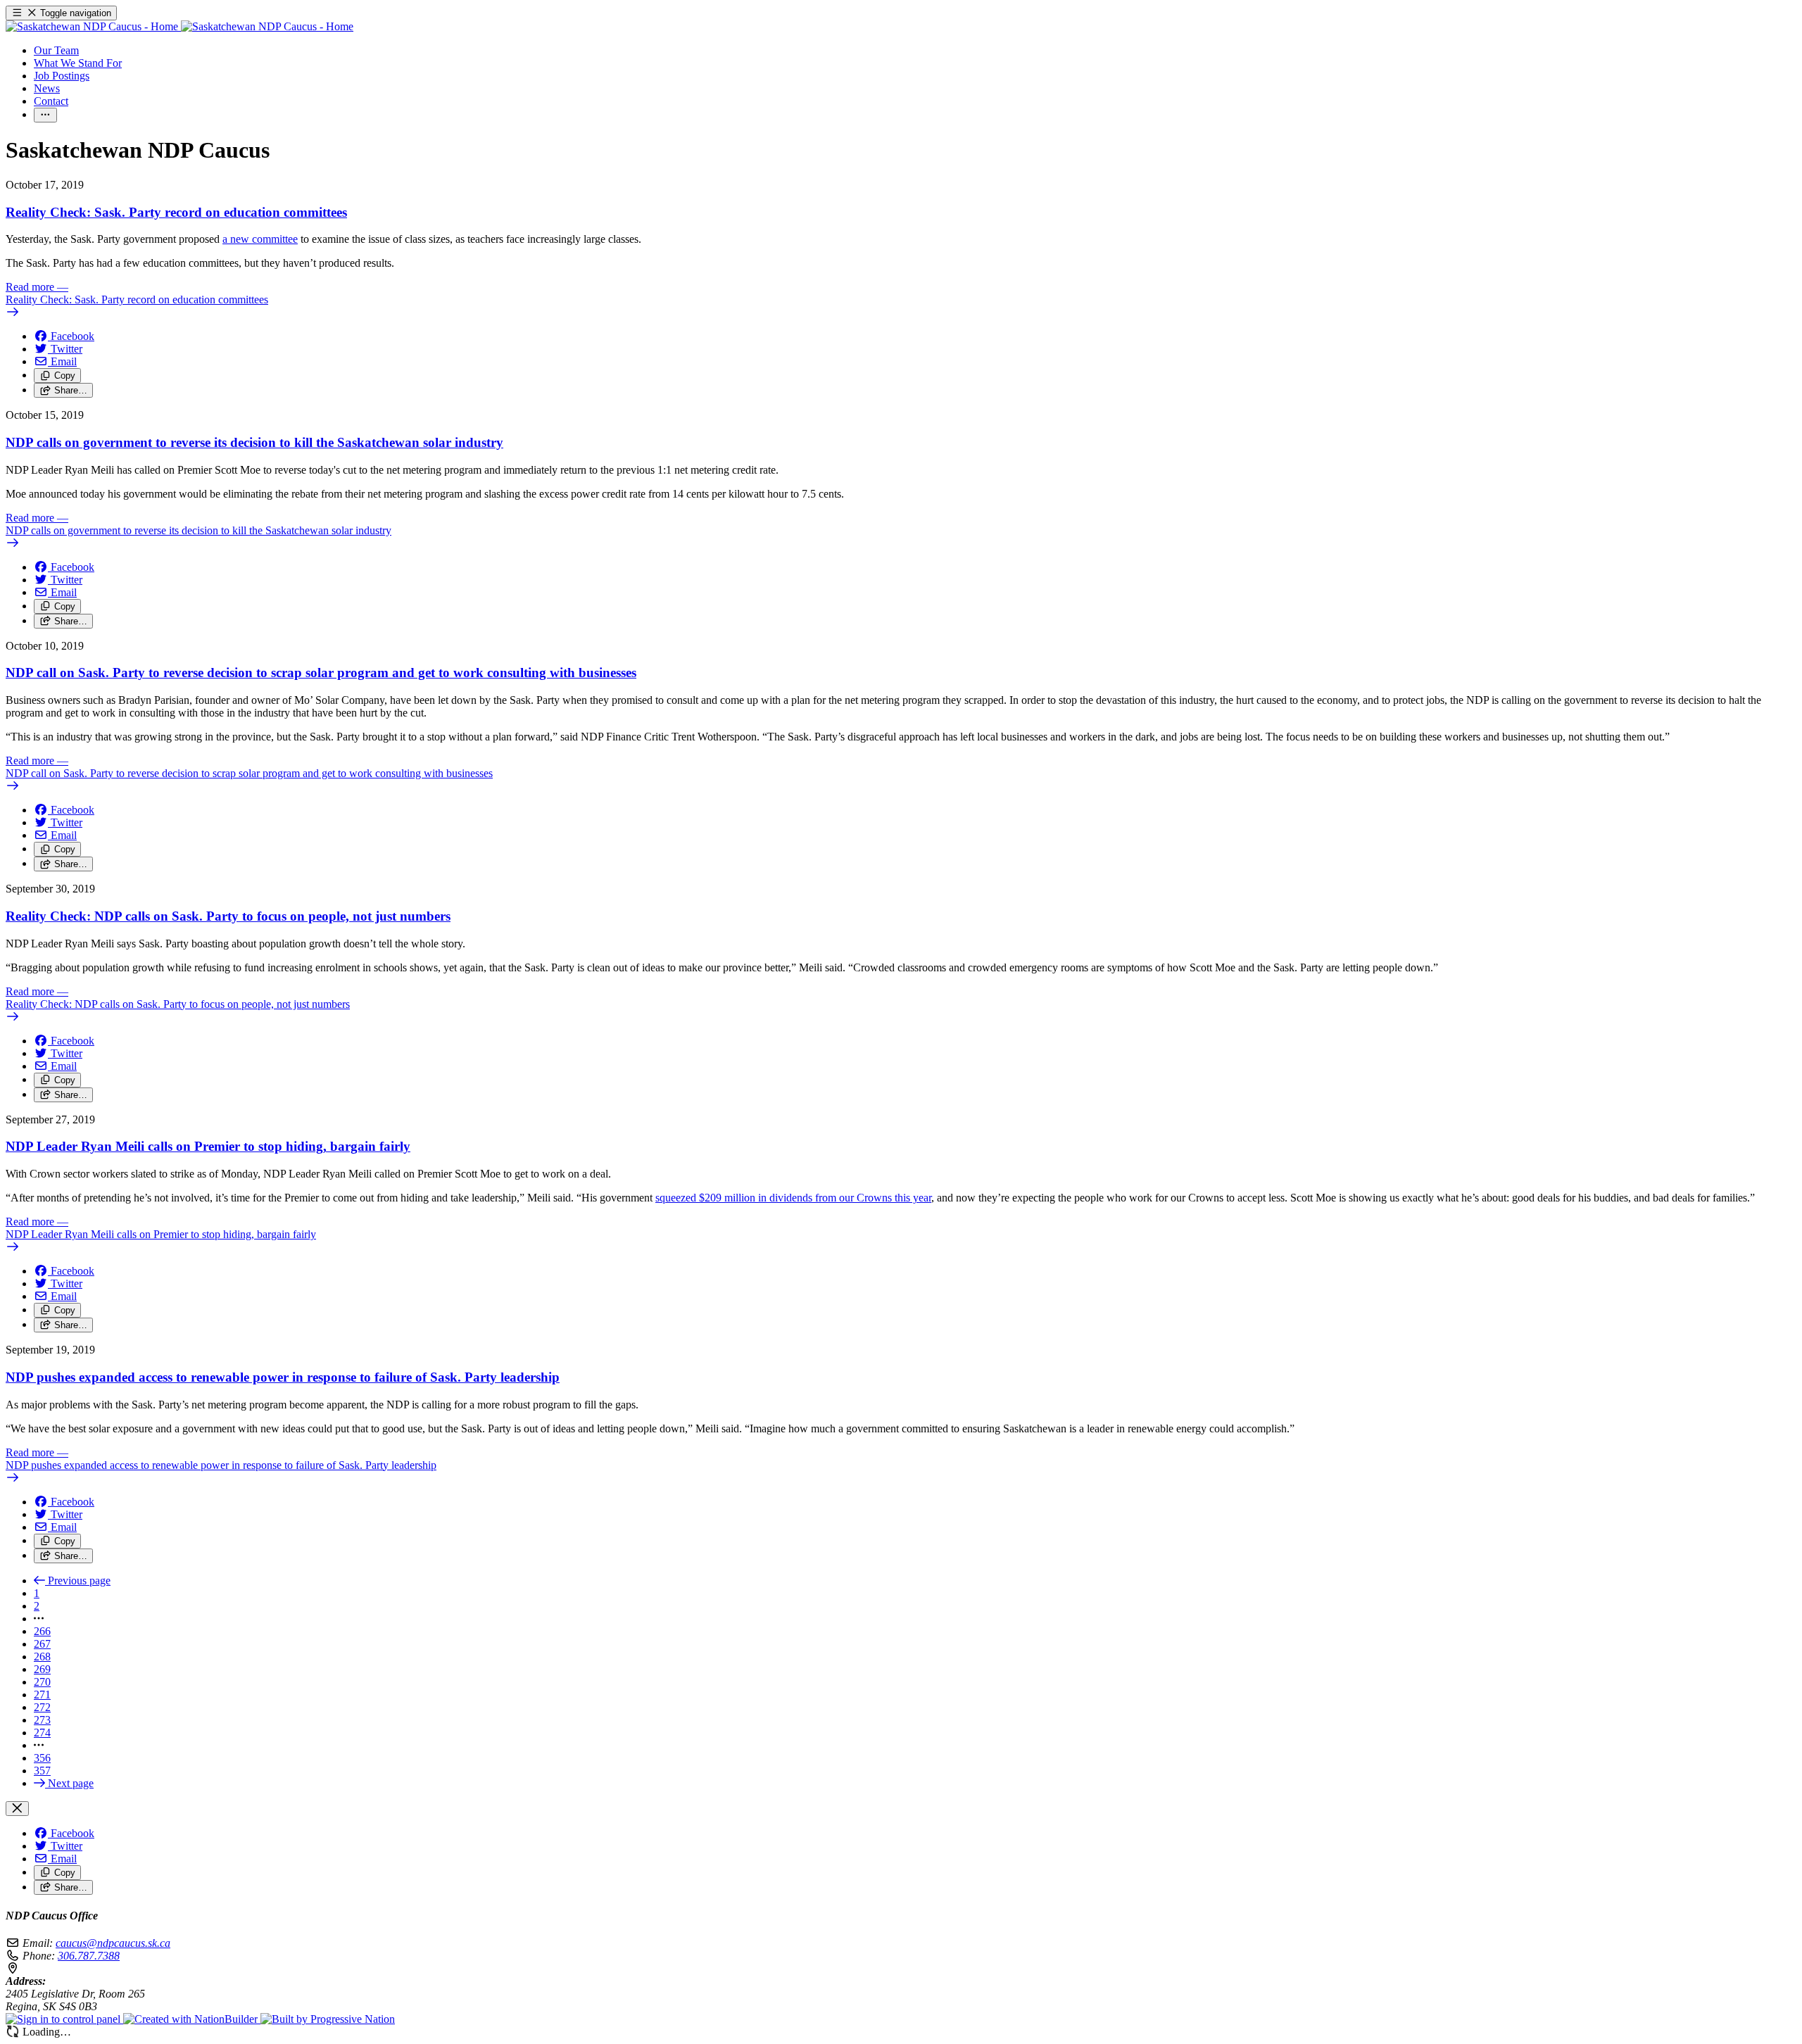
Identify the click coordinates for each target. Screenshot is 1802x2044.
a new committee (260, 239)
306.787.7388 (89, 1956)
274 (42, 1733)
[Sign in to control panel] (64, 2019)
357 (42, 1771)
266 (42, 1631)
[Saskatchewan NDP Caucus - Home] (179, 26)
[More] (45, 115)
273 (42, 1720)
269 (42, 1669)
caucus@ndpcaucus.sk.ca (113, 1943)
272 (42, 1707)
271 (42, 1695)
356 (42, 1758)
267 (42, 1644)
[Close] (17, 1809)
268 (42, 1657)
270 (42, 1682)
